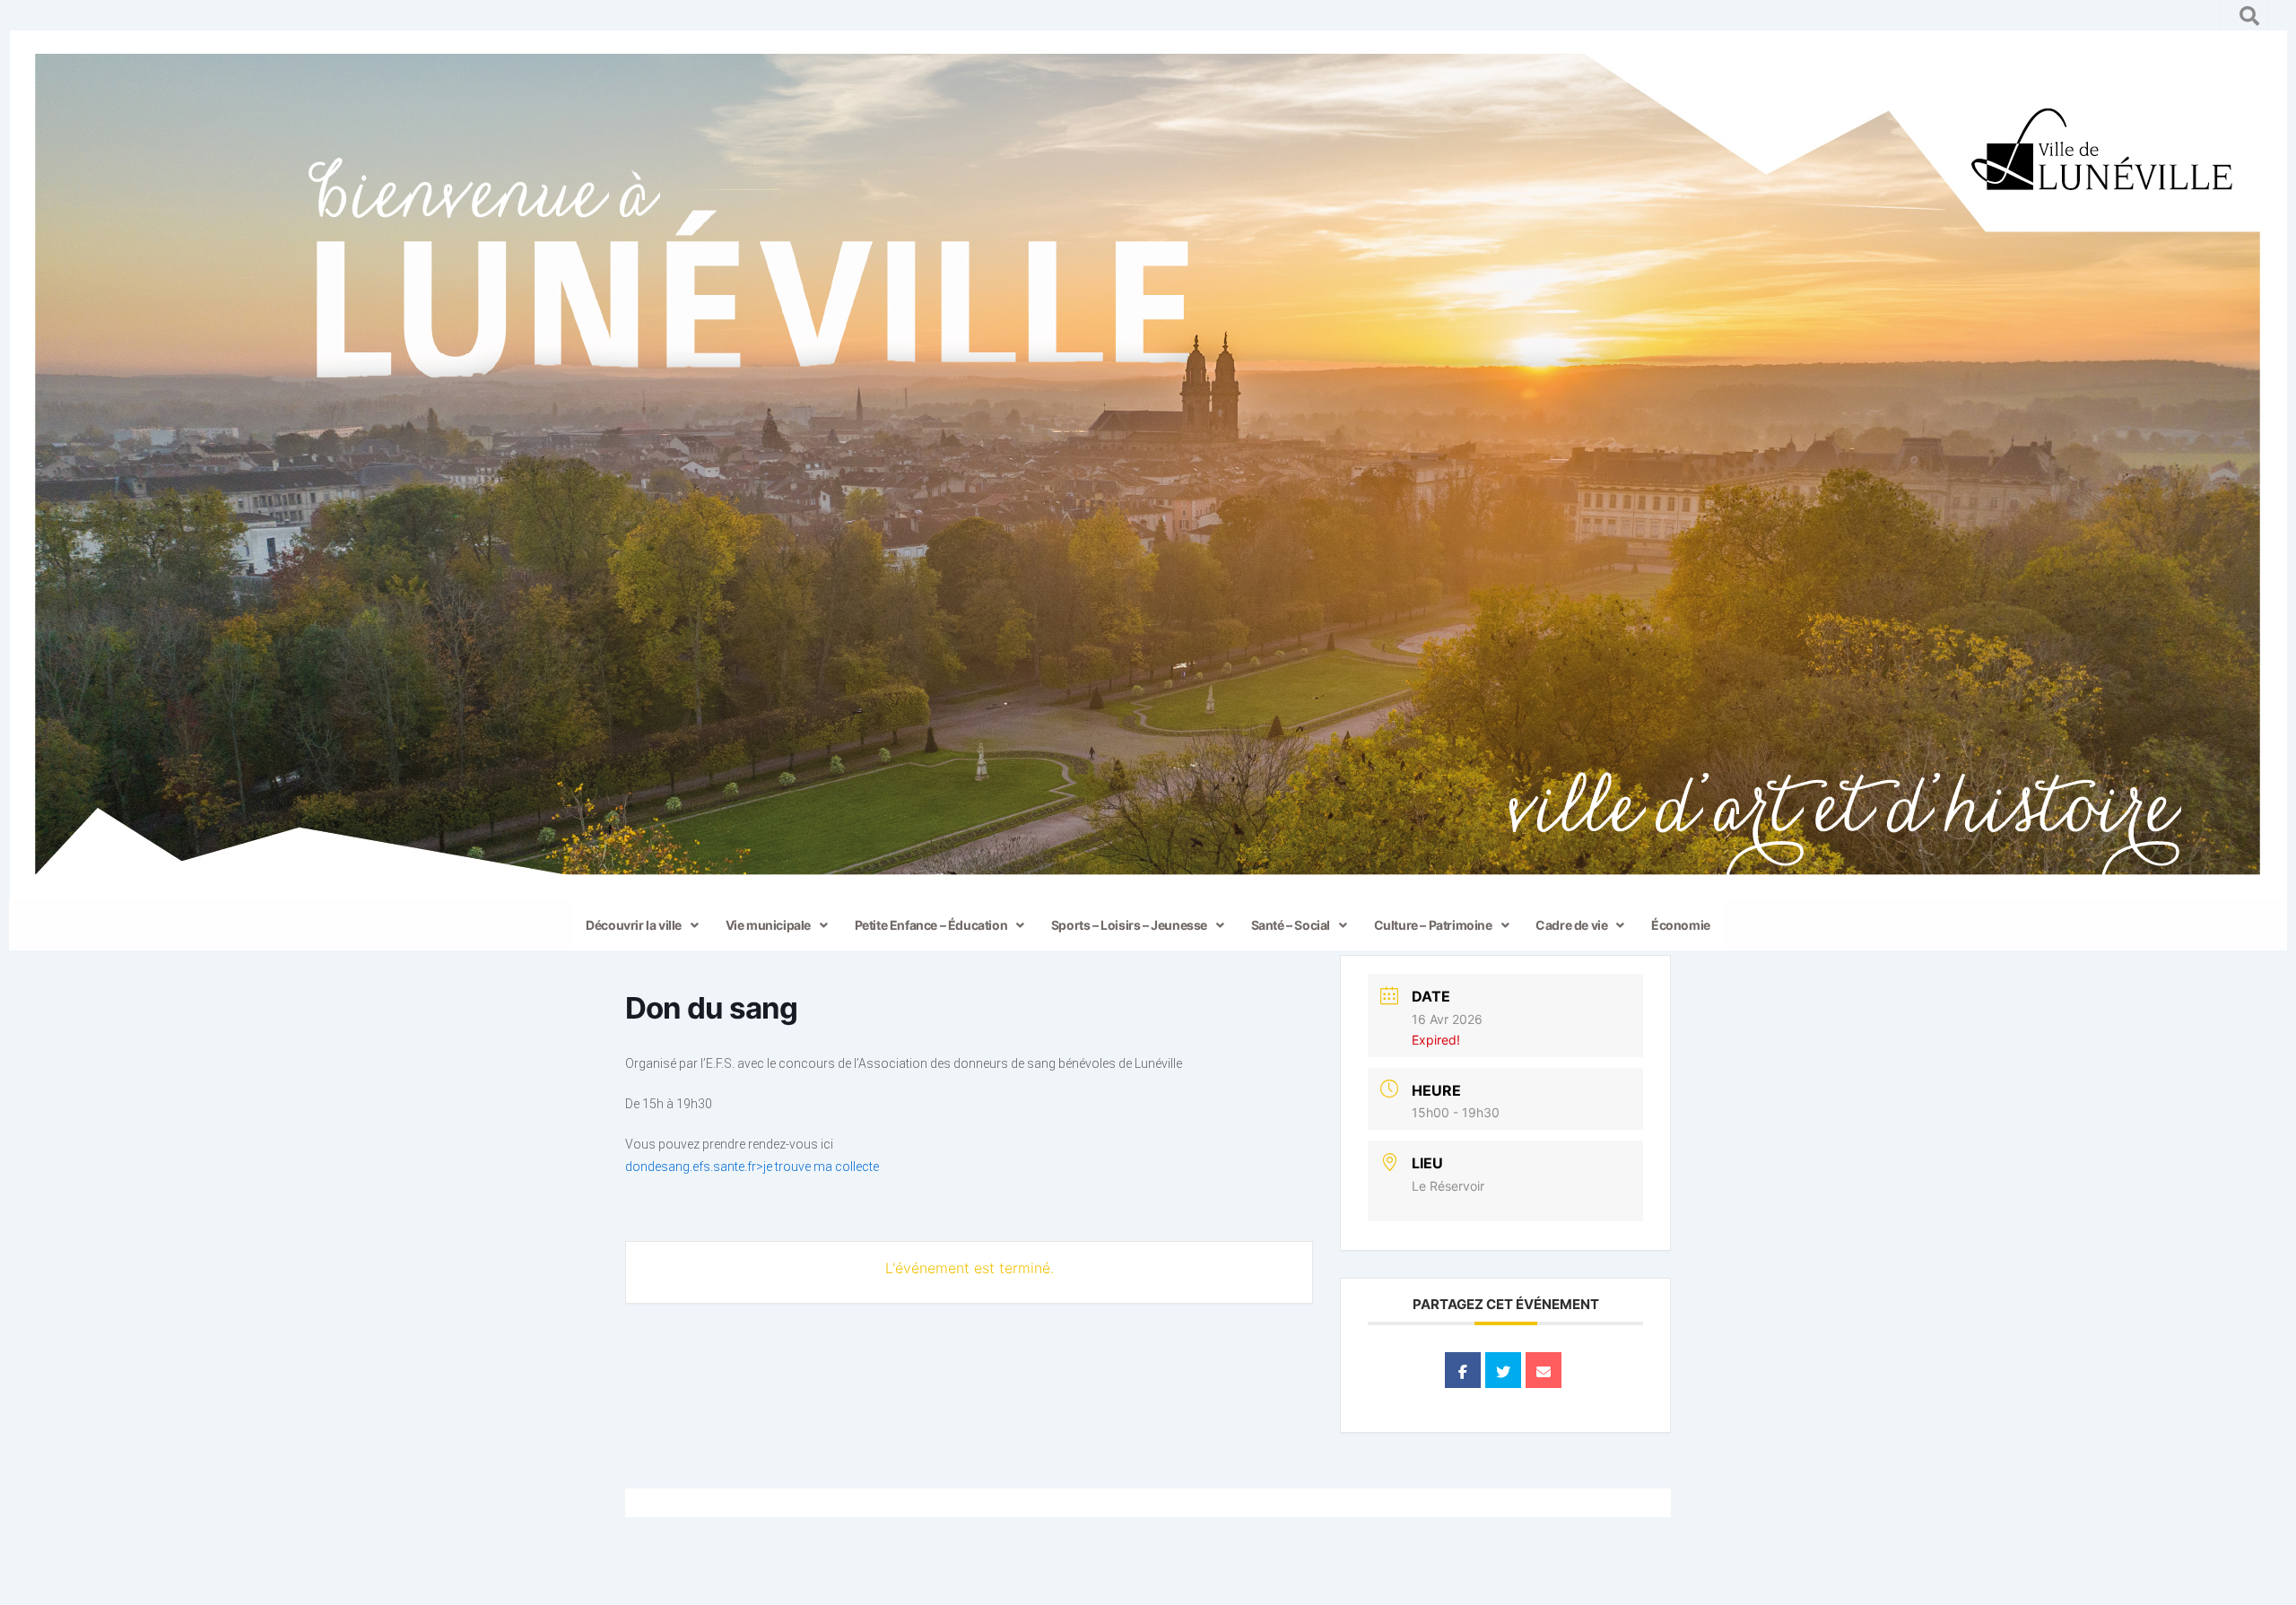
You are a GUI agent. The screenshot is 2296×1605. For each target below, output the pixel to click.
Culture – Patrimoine (1433, 925)
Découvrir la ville (634, 925)
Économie (1681, 925)
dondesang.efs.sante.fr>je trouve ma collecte (752, 1167)
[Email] (1544, 1370)
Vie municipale (768, 925)
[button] (642, 925)
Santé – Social (1291, 925)
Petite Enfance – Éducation (931, 925)
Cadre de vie (1571, 925)
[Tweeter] (1503, 1370)
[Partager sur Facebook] (1463, 1370)
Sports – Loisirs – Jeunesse (1129, 925)
